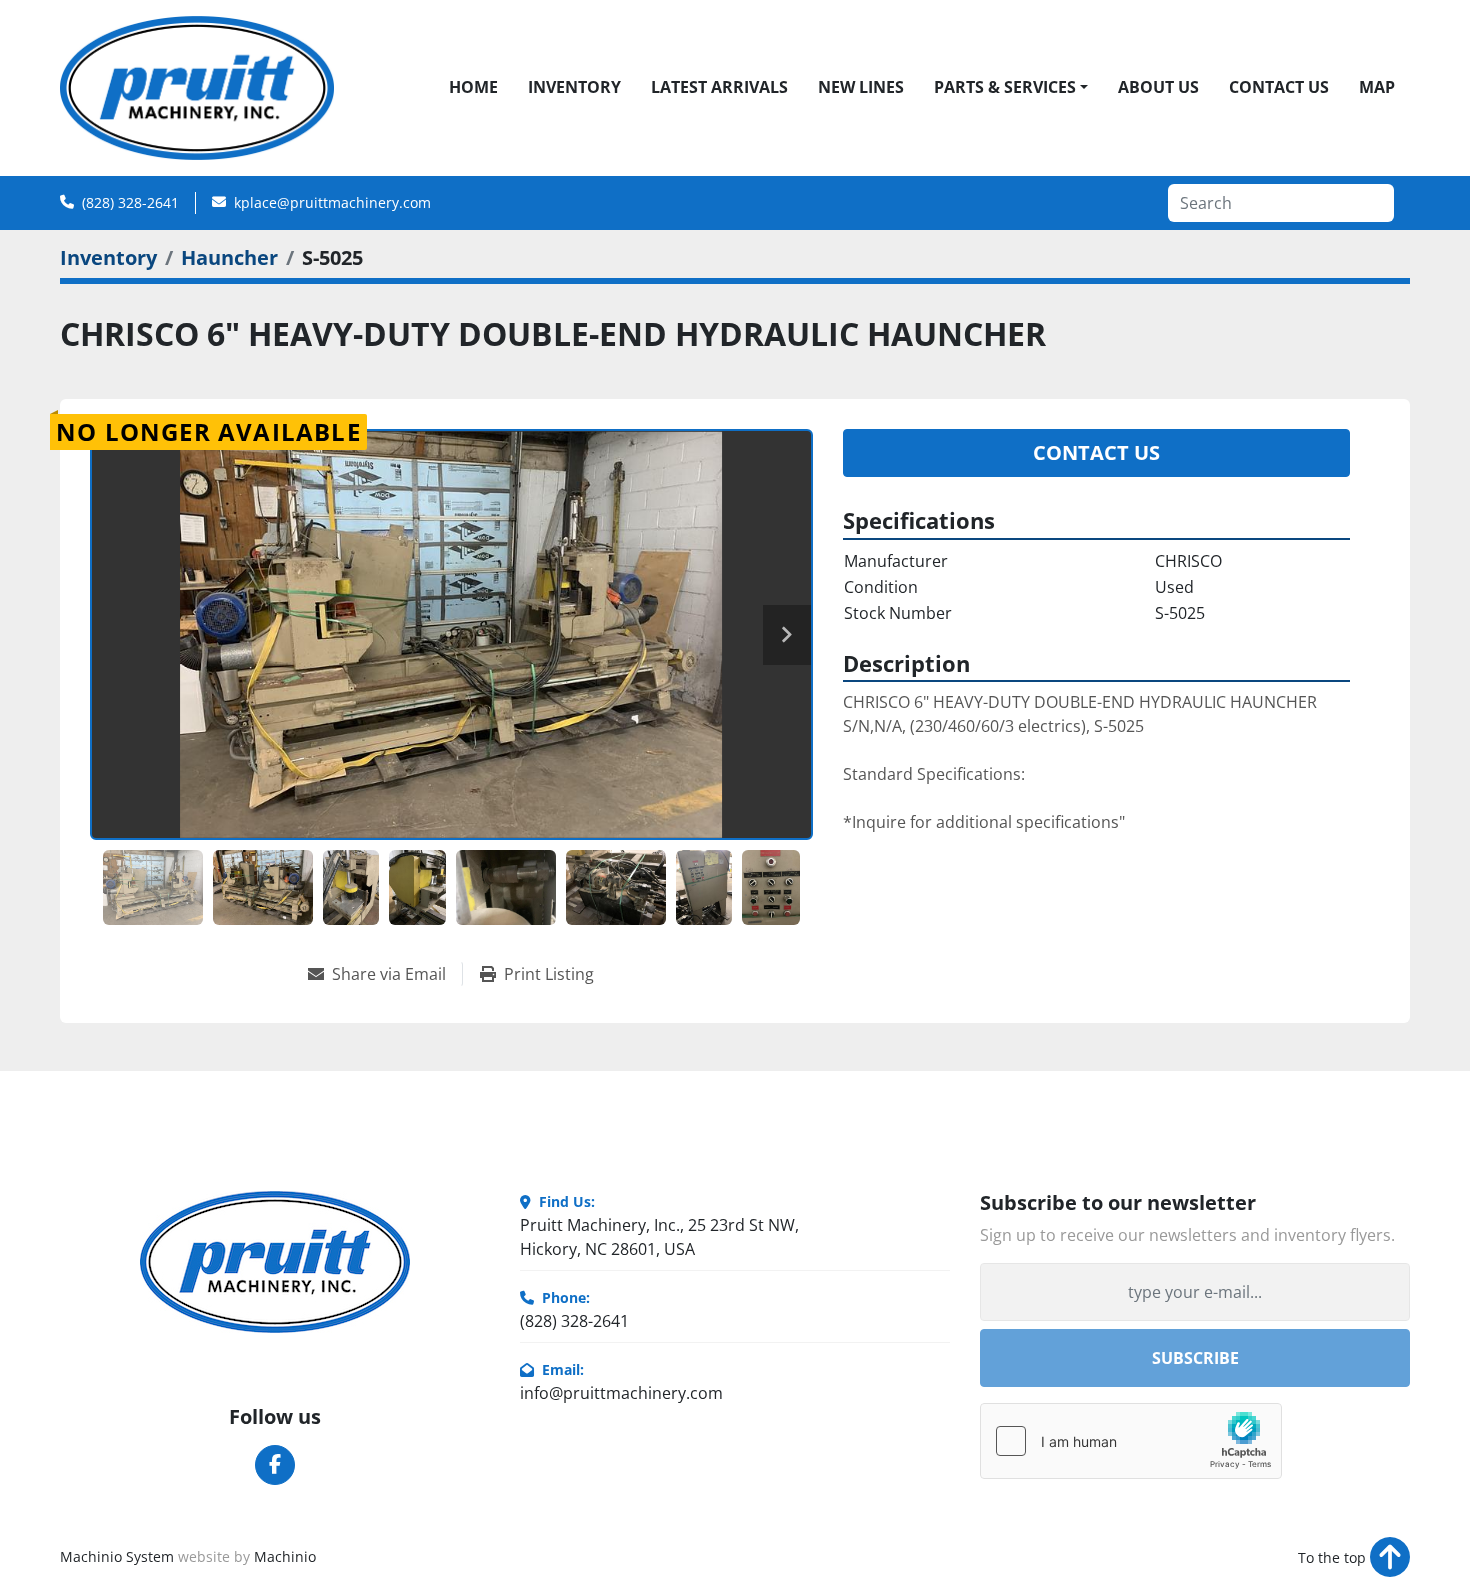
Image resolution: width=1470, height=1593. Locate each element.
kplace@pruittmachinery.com (332, 202)
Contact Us (1279, 87)
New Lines (861, 87)
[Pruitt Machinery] (275, 1262)
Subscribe (1195, 1358)
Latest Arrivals (719, 87)
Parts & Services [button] (1005, 87)
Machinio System (117, 1556)
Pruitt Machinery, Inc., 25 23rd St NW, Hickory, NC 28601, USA (659, 1237)
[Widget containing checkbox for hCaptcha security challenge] (1131, 1441)
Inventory (574, 87)
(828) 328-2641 (130, 202)
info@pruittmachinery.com (621, 1393)
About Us (1158, 87)
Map (1377, 87)
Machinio (285, 1556)
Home (473, 87)
